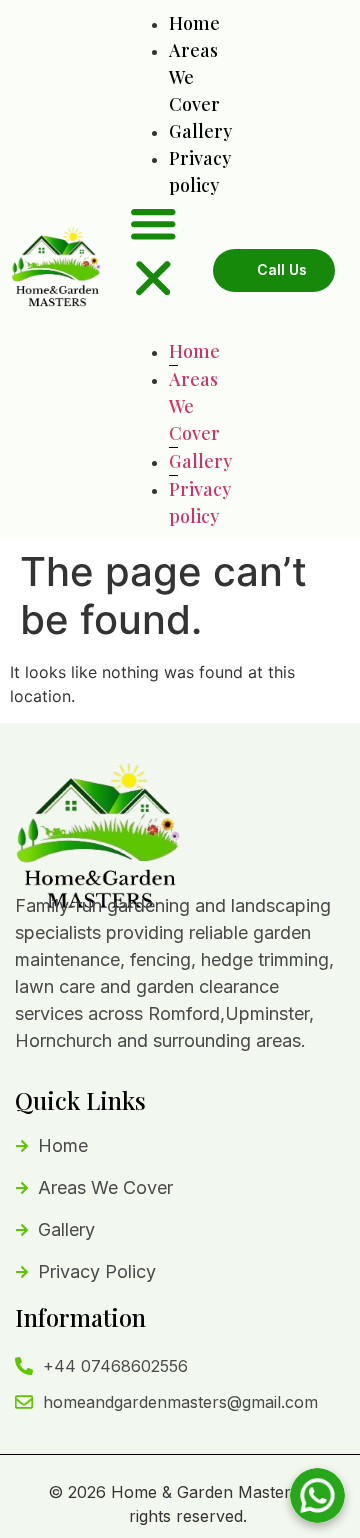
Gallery (200, 131)
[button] (153, 253)
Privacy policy (200, 502)
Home (194, 23)
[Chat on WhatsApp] (317, 1495)
